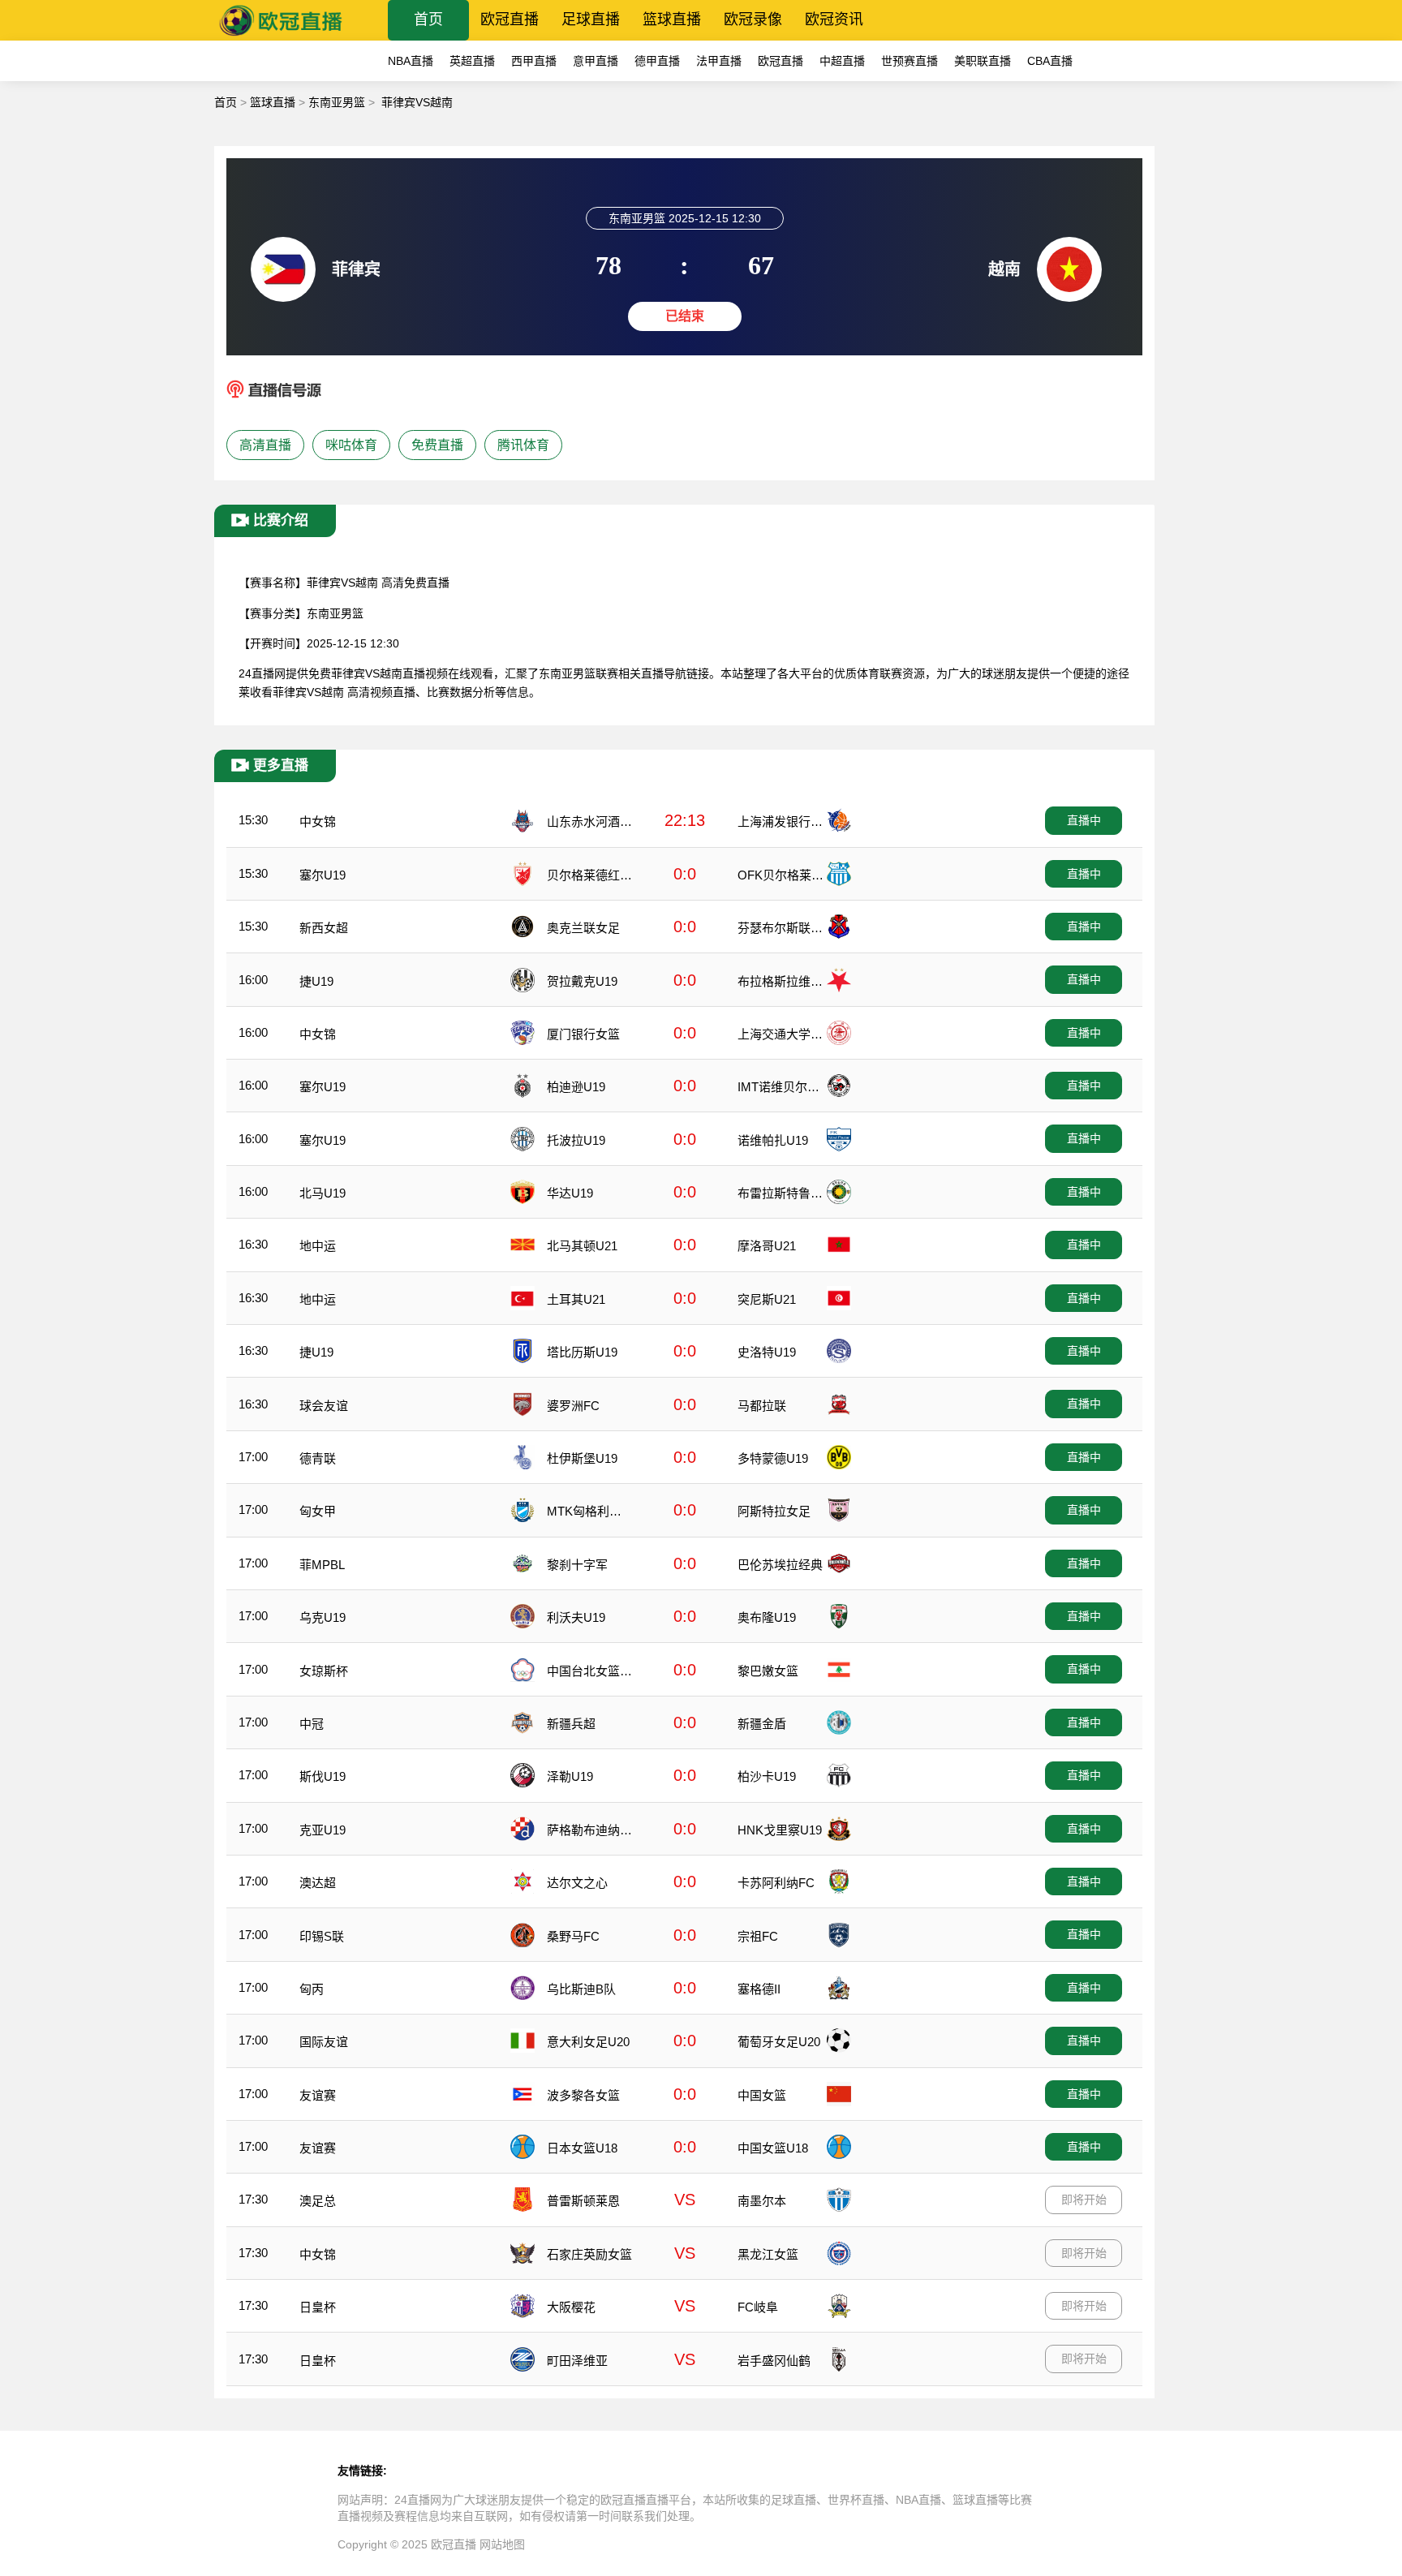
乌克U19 (323, 1617)
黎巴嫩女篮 (768, 1671)
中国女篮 (762, 2095)
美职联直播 (983, 61)
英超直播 (472, 61)
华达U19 (570, 1193)
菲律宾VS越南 (417, 102)
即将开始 (1084, 2200)
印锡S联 (322, 1936)
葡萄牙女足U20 (779, 2042)
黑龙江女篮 (768, 2254)
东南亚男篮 (337, 102)
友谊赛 (318, 2095)
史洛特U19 (767, 1352)
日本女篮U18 (582, 2148)
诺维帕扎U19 (773, 1140)
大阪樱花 (571, 2307)
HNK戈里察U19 (780, 1830)
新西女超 (324, 928)
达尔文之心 (577, 1883)
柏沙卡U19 (767, 1776)
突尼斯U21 (767, 1299)
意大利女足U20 (588, 2042)
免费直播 (437, 445)
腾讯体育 (523, 445)
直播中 (1084, 820)
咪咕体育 (351, 445)
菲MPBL (322, 1565)
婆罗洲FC (573, 1406)
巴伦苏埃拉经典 (780, 1565)
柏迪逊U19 (576, 1087)
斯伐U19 (323, 1776)
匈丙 (312, 1989)
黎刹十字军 (577, 1565)
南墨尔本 (762, 2201)
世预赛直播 (910, 61)
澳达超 (318, 1883)
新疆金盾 (762, 1724)
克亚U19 (323, 1830)
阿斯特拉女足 (774, 1511)
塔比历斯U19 (582, 1352)
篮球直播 (672, 19)
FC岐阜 (758, 2307)
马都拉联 (762, 1406)
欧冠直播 (510, 19)
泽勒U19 (570, 1776)
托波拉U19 (576, 1140)
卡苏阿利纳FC (776, 1883)
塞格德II (759, 1989)
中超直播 (842, 61)
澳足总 (318, 2201)
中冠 (312, 1724)
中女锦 (318, 821)
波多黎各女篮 (583, 2095)
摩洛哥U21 (767, 1246)
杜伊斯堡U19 (582, 1458)
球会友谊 (324, 1406)
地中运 (318, 1246)
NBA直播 (411, 61)
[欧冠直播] (281, 36)
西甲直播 (534, 61)
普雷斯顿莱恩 (583, 2201)
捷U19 (316, 981)
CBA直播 (1050, 61)
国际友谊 (324, 2042)
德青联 (318, 1458)
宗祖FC (758, 1936)
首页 (428, 19)
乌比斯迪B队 (581, 1989)
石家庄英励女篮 (589, 2254)
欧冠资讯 (834, 19)
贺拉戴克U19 (582, 981)
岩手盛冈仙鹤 (774, 2361)
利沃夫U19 (576, 1617)
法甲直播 (719, 61)
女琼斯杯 (324, 1671)
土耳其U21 (576, 1299)
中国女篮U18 (773, 2148)
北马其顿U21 (582, 1246)
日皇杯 (318, 2307)
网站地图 (502, 2544)
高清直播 (265, 445)
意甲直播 (596, 61)
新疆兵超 (571, 1724)
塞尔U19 (323, 875)
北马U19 (323, 1193)
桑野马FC (573, 1936)
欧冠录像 (753, 19)
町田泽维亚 (577, 2361)
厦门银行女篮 (583, 1034)
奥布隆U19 (767, 1617)
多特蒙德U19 (773, 1458)
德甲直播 (657, 61)
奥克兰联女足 (583, 928)
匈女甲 (318, 1511)
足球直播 (591, 19)
